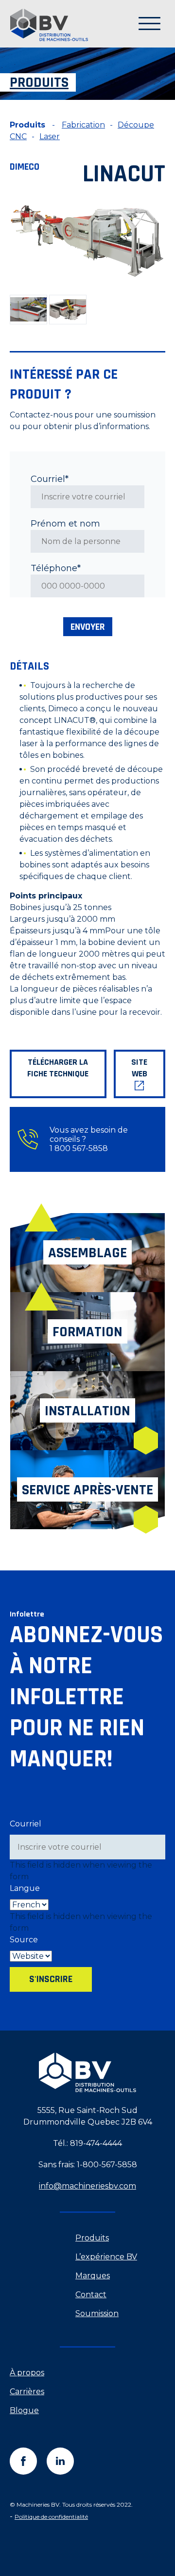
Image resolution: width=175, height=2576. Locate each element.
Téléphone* (56, 568)
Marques (93, 2276)
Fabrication (83, 125)
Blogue (24, 2410)
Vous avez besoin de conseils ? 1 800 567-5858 (89, 1139)
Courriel (26, 1824)
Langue (25, 1888)
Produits (92, 2238)
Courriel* (50, 479)
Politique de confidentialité (51, 2517)
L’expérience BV (106, 2257)
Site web (139, 1068)
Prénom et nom (65, 524)
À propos (27, 2373)
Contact (91, 2295)
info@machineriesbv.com (87, 2186)
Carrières (27, 2392)
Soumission (97, 2313)
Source (24, 1940)
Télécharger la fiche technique (58, 1068)
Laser (50, 136)
